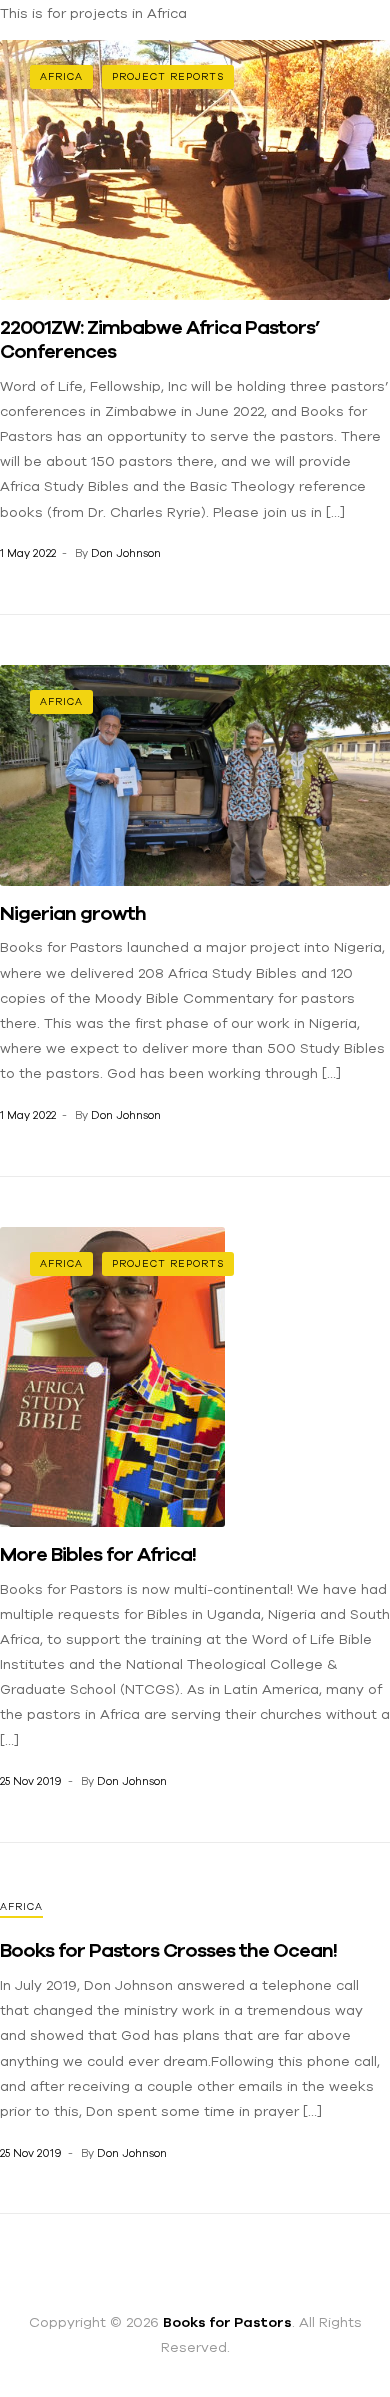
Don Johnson (126, 553)
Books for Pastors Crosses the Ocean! (168, 1949)
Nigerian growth (73, 912)
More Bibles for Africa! (98, 1553)
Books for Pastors (227, 2322)
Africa (61, 76)
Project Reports (168, 76)
